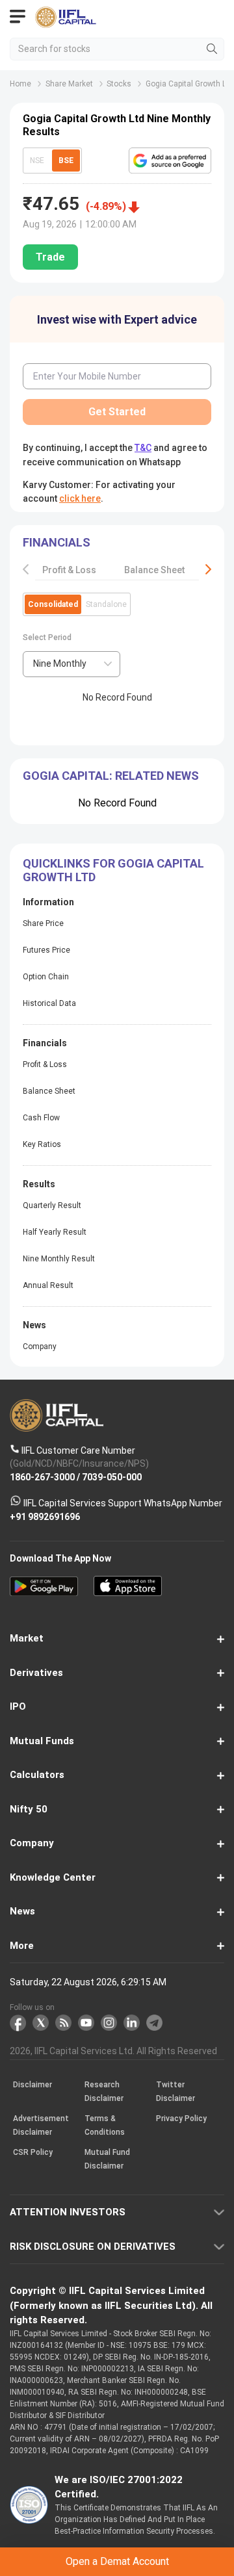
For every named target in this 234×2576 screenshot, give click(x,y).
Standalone (106, 604)
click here (80, 498)
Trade (50, 257)
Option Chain (46, 977)
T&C (143, 448)
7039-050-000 (112, 1477)
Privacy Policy (181, 2119)
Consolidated (53, 604)
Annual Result (48, 1285)
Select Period (47, 638)
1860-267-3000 (42, 1477)
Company (40, 1346)
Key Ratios (42, 1144)
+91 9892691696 (45, 1517)
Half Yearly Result (55, 1232)
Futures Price (46, 950)
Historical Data (49, 1003)
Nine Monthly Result (59, 1259)
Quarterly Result (52, 1205)
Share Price (43, 923)
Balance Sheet (154, 570)
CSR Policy (33, 2153)
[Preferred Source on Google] (170, 161)
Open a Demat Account (117, 2561)
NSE (37, 161)
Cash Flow (41, 1118)
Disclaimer (32, 2085)
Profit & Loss (69, 570)
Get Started (117, 412)
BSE (66, 161)
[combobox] (71, 664)
